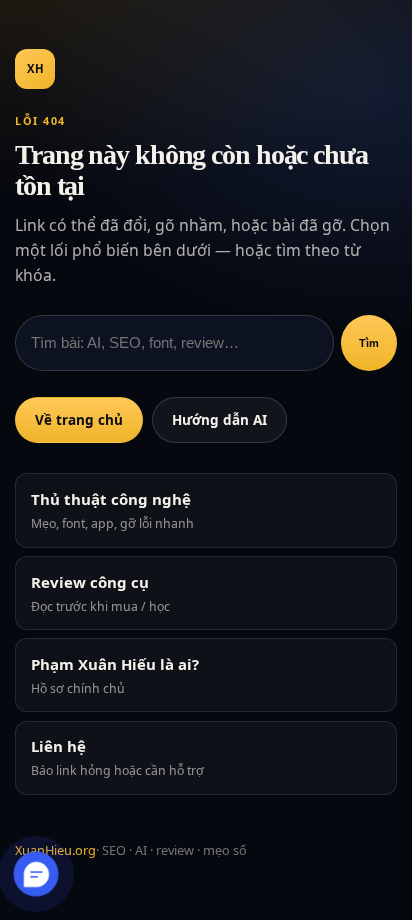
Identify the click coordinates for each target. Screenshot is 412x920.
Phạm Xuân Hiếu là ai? (115, 675)
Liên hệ (117, 757)
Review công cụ (100, 593)
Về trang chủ (79, 420)
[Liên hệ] (36, 873)
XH (35, 68)
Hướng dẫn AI (219, 420)
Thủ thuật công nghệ (112, 510)
